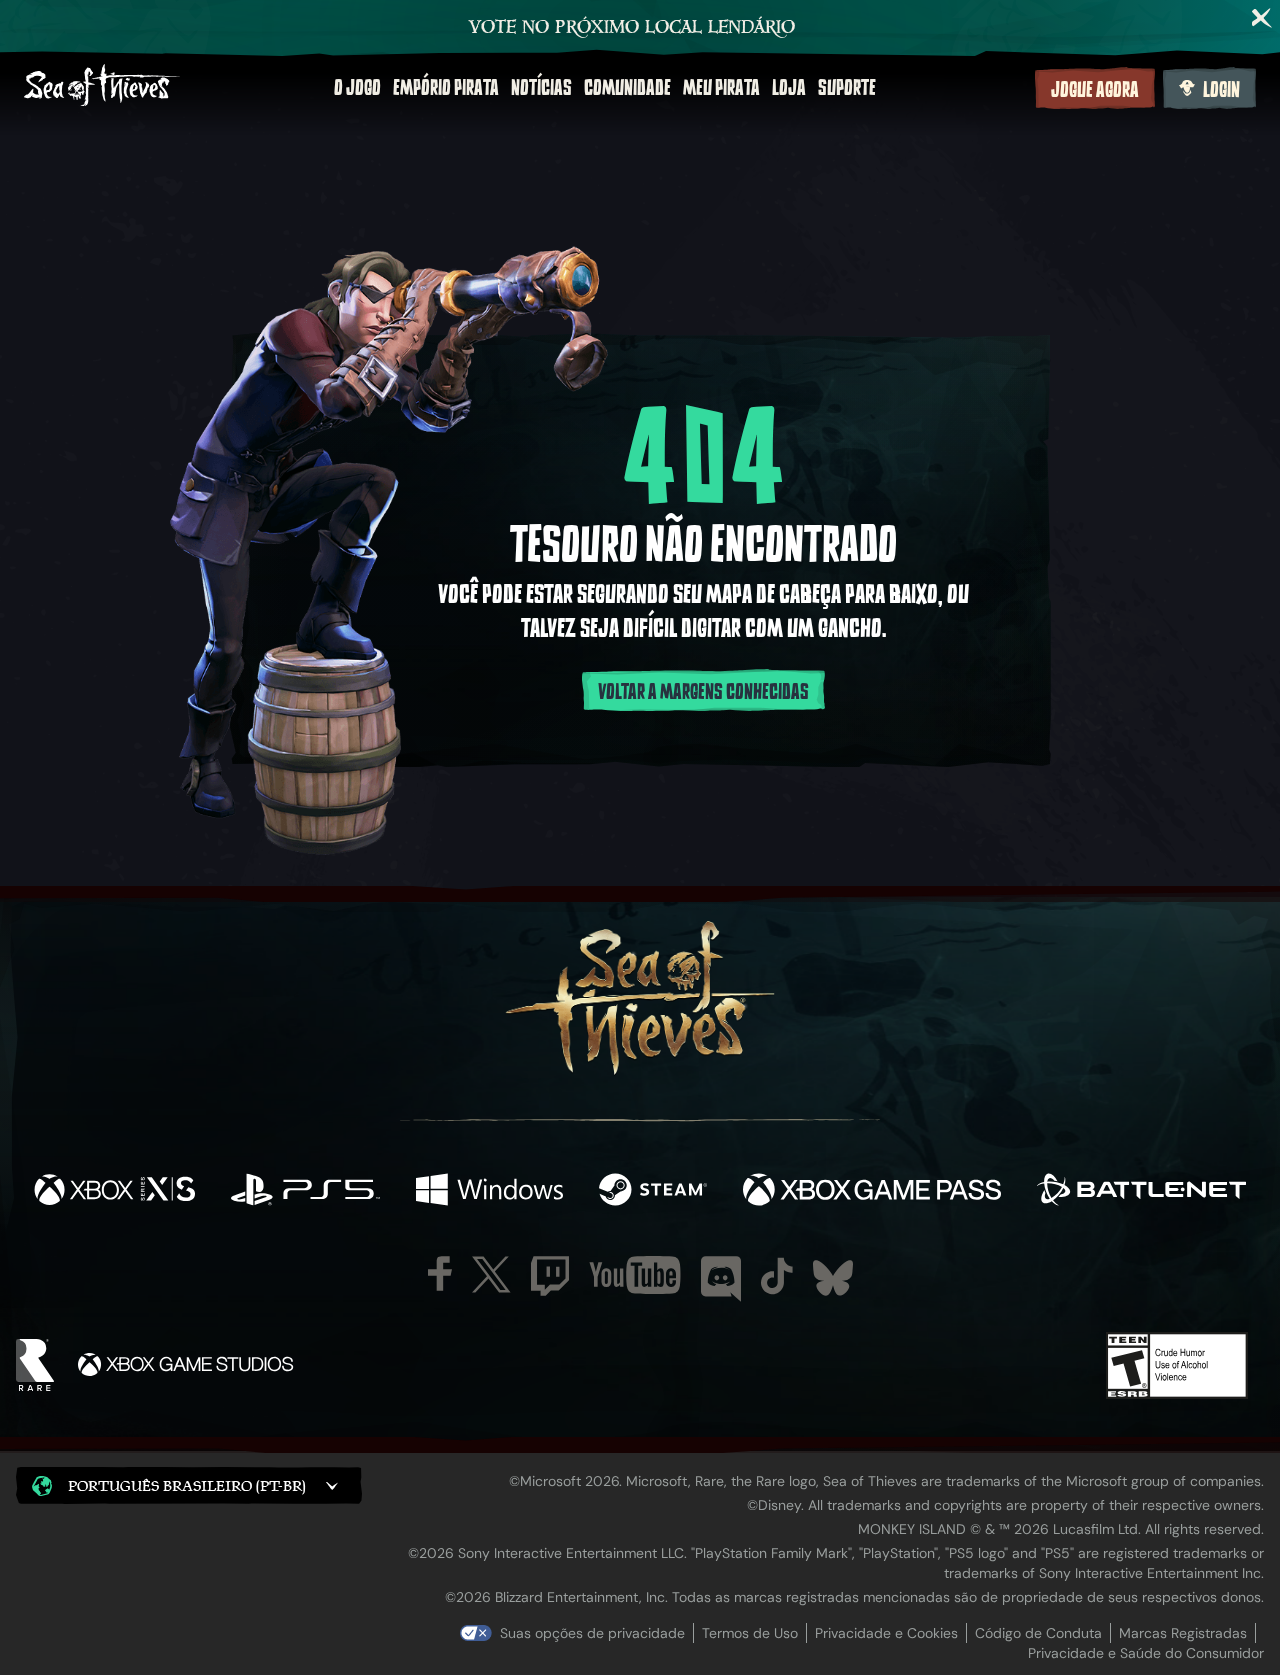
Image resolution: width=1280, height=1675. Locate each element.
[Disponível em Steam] (653, 1192)
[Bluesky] (833, 1278)
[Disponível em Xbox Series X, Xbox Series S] (114, 1192)
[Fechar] (1262, 18)
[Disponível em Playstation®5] (305, 1192)
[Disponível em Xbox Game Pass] (872, 1192)
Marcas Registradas (1183, 1633)
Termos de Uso (750, 1633)
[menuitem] (357, 88)
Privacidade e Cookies (886, 1633)
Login (1221, 90)
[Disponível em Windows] (489, 1192)
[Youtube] (635, 1275)
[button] (189, 1485)
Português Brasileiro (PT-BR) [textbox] (187, 1485)
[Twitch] (550, 1276)
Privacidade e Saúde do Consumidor (1146, 1653)
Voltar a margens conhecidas (703, 692)
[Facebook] (440, 1273)
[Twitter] (491, 1274)
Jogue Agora (1095, 90)
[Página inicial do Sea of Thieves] (102, 87)
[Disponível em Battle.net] (1141, 1192)
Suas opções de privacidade (592, 1633)
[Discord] (721, 1279)
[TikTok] (777, 1276)
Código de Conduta (1038, 1633)
